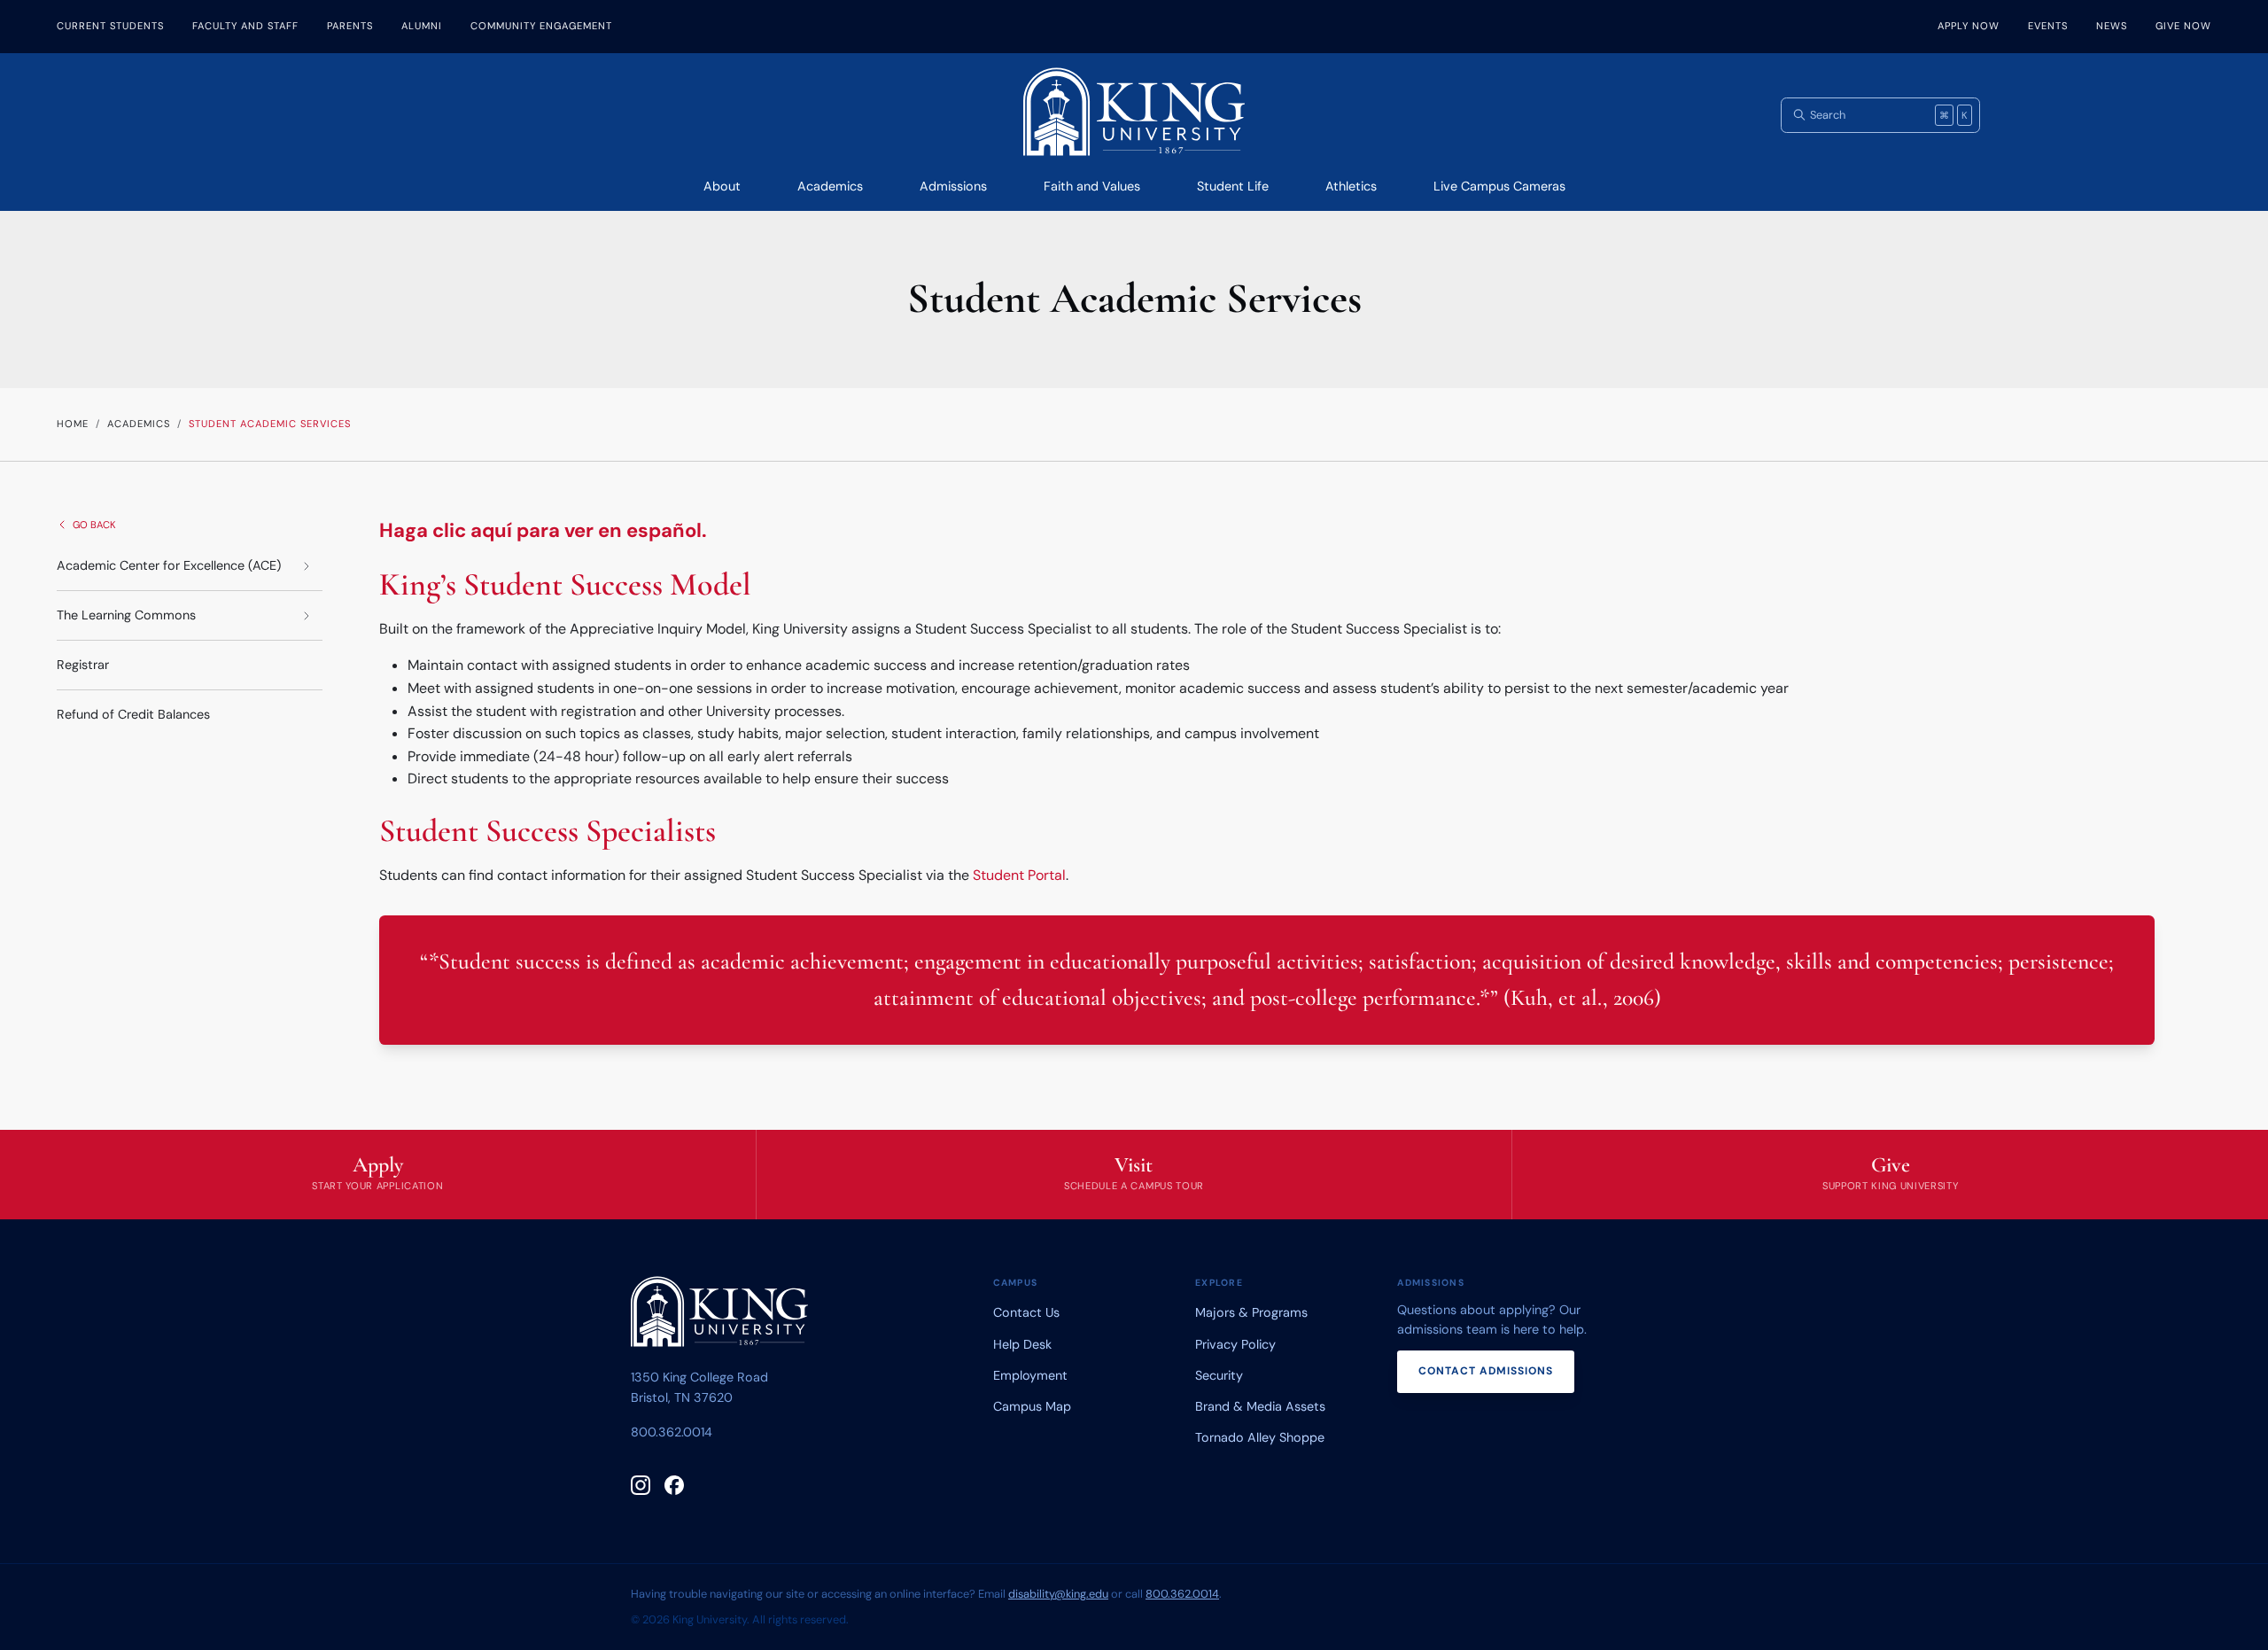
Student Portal (1019, 875)
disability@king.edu (1058, 1594)
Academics (830, 186)
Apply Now (1969, 26)
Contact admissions (1486, 1371)
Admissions (953, 186)
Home (73, 424)
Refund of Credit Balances (133, 714)
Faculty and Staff (245, 26)
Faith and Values (1092, 186)
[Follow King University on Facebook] (674, 1485)
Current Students (110, 26)
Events (2048, 26)
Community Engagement (541, 26)
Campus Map (1032, 1406)
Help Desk (1022, 1344)
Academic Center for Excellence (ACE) (169, 565)
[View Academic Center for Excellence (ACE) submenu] (307, 566)
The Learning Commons (126, 615)
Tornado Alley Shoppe (1260, 1437)
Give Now (2183, 26)
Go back (94, 525)
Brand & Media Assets (1260, 1406)
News (2112, 26)
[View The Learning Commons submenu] (307, 615)
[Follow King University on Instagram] (641, 1485)
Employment (1030, 1375)
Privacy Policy (1235, 1344)
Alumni (422, 26)
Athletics (1351, 186)
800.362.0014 (672, 1432)
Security (1219, 1375)
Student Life (1233, 186)
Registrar (83, 665)
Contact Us (1026, 1312)
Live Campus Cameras (1499, 186)
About (722, 186)
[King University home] (719, 1315)
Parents (350, 26)
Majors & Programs (1251, 1312)
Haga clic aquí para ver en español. (543, 530)
